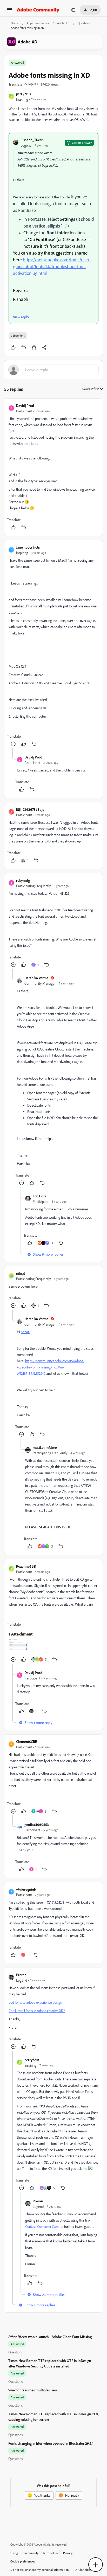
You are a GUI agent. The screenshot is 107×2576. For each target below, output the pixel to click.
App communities (38, 23)
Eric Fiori (39, 1196)
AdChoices (84, 2570)
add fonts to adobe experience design (35, 2002)
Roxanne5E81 (26, 1566)
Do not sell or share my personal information (40, 2570)
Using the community (25, 2553)
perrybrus (23, 94)
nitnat (21, 1273)
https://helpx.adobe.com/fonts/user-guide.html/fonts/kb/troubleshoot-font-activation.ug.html (52, 266)
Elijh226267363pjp (30, 809)
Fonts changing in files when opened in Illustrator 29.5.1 (51, 2443)
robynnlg (23, 880)
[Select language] (73, 10)
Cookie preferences (23, 2561)
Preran (21, 1975)
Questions (84, 23)
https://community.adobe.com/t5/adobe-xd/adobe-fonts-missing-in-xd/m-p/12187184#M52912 (51, 1367)
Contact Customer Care (42, 2226)
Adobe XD (63, 23)
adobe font (18, 336)
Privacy (68, 2553)
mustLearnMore (45, 1447)
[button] (9, 11)
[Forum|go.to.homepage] (38, 10)
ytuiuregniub (26, 1889)
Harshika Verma (36, 978)
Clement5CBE (26, 1741)
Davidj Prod (25, 405)
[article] (53, 467)
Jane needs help (28, 547)
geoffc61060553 (37, 1824)
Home (15, 23)
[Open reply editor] (53, 370)
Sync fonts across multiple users (33, 2390)
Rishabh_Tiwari (32, 140)
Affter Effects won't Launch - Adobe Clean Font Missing (50, 2337)
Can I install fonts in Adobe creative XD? (37, 2011)
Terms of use (51, 2553)
